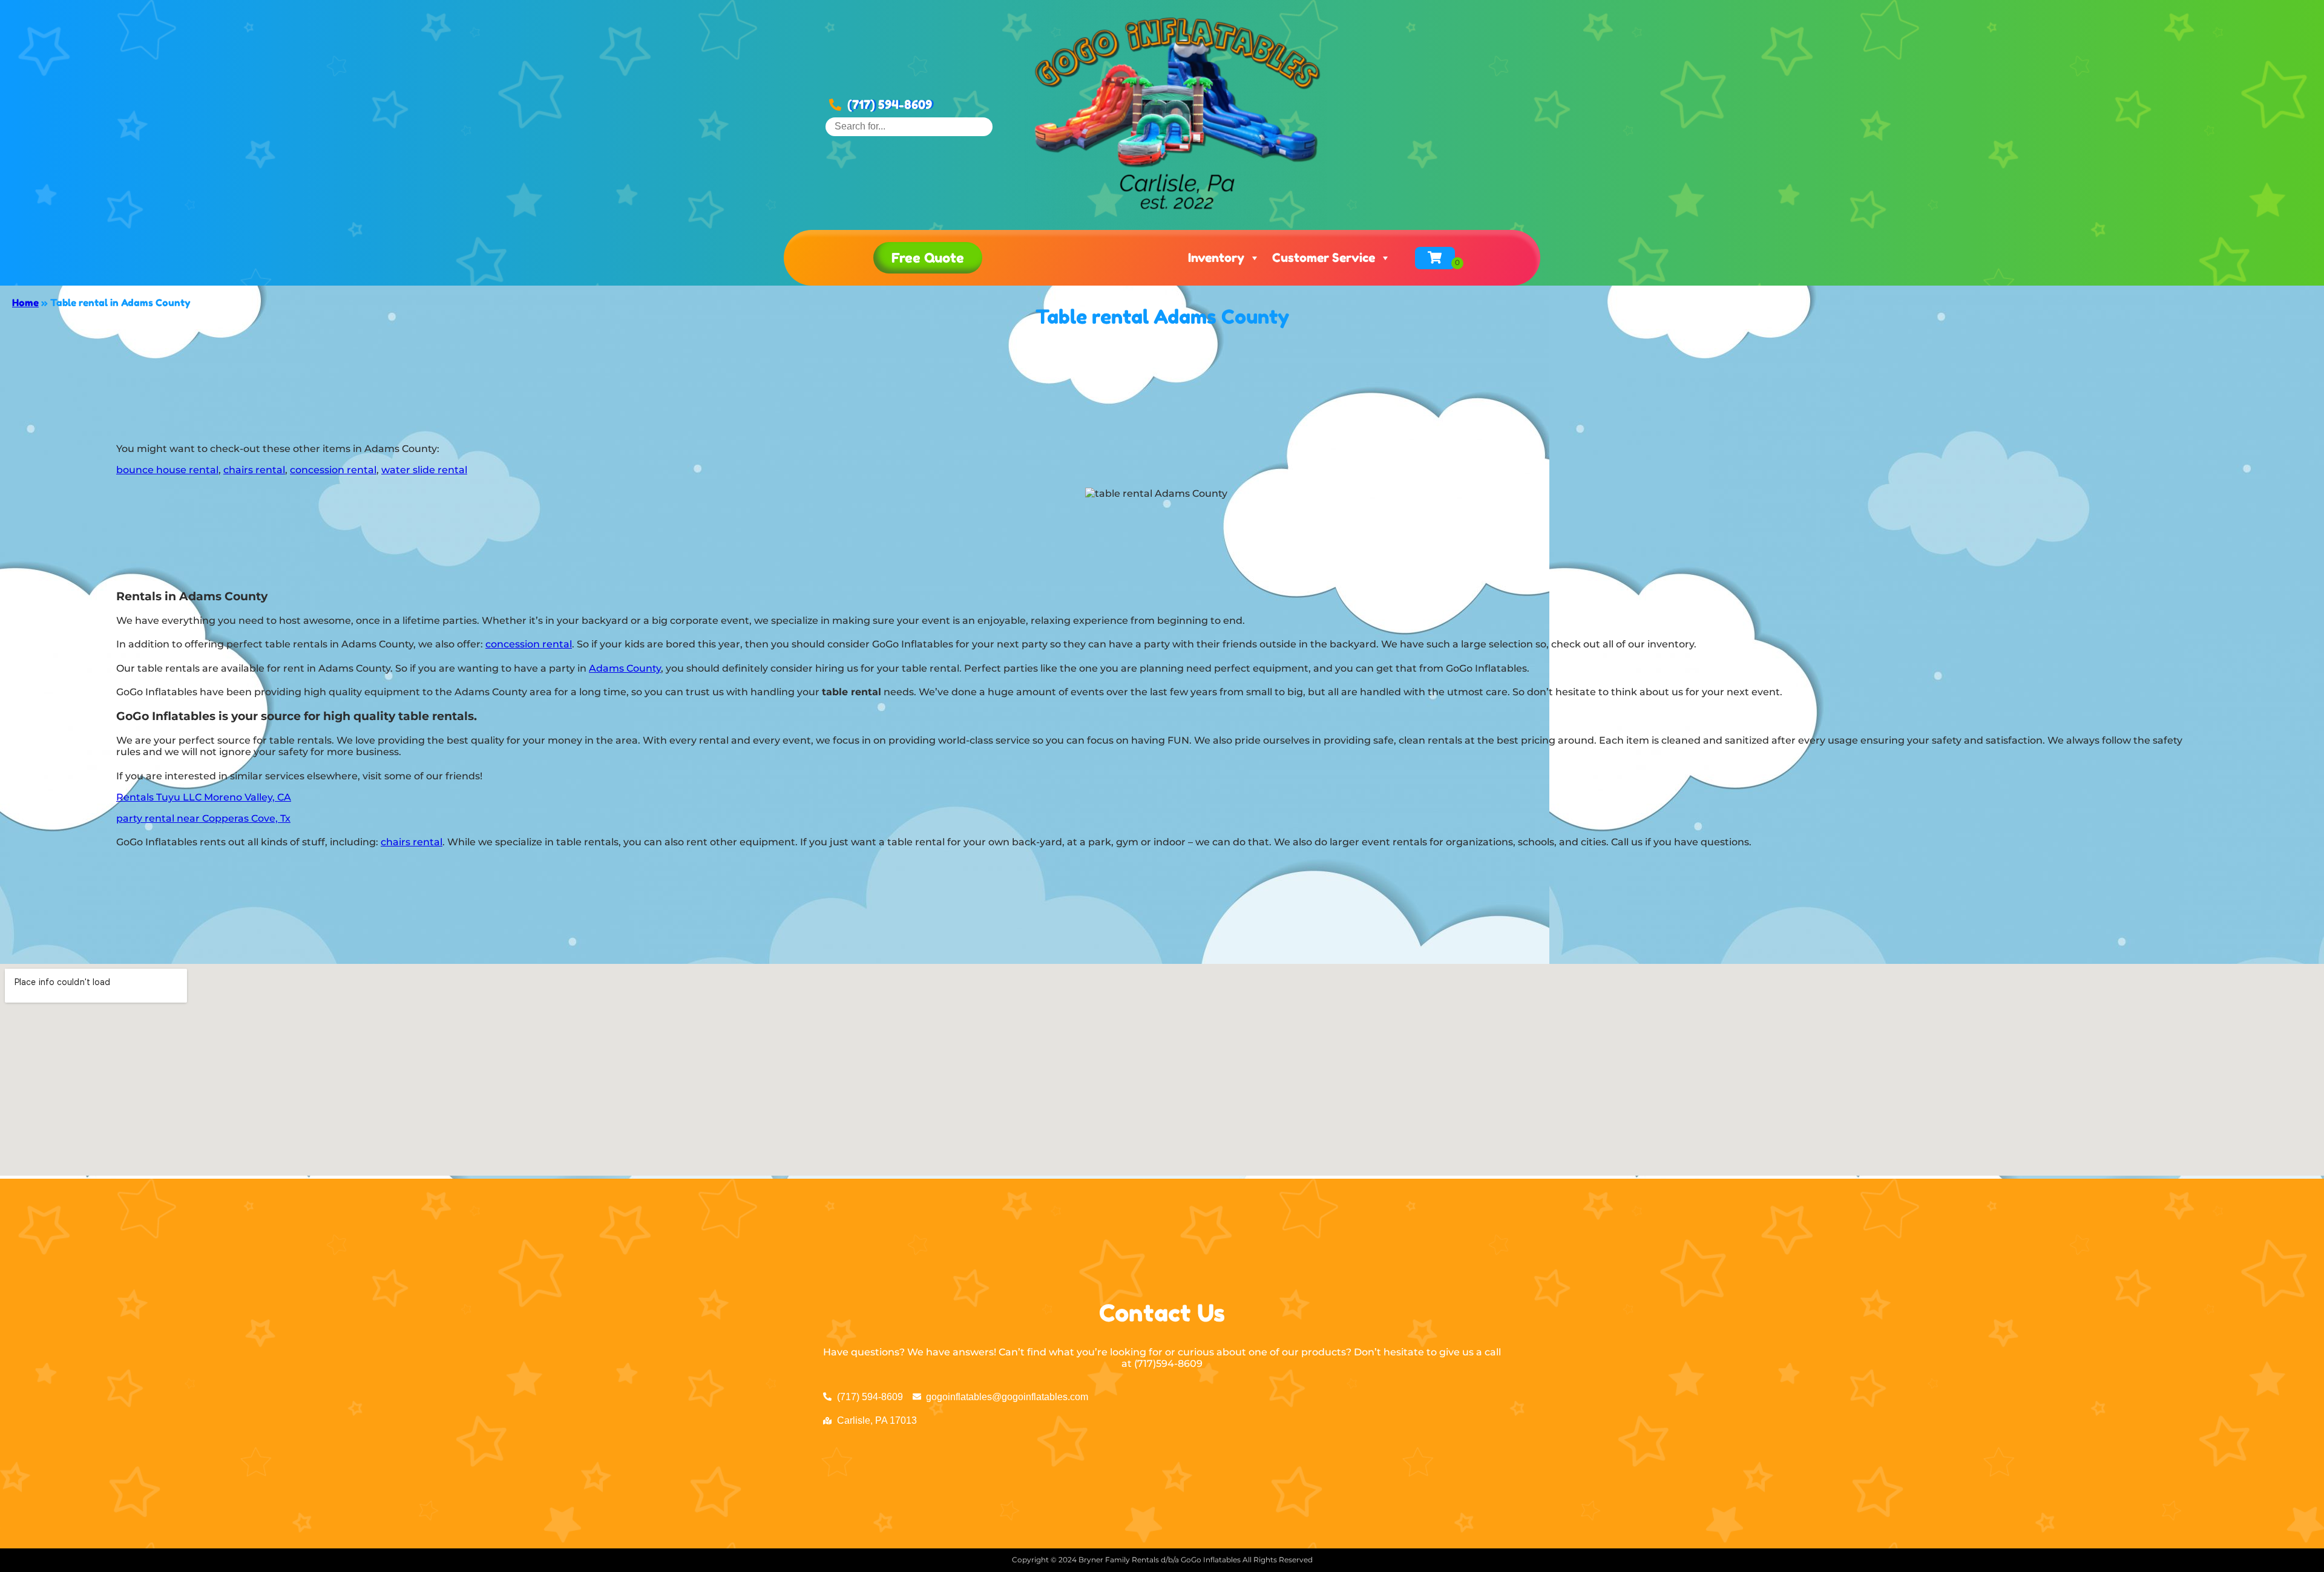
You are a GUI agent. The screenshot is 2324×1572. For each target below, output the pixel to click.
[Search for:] (909, 126)
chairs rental (254, 470)
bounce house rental (167, 470)
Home (25, 303)
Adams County (625, 668)
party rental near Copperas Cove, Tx (203, 818)
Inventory (1216, 258)
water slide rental (424, 470)
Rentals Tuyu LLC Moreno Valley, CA (204, 797)
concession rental (333, 470)
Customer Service (1324, 258)
